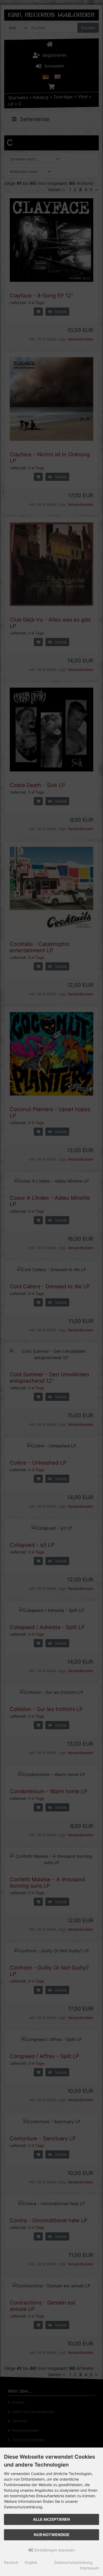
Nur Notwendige (52, 2535)
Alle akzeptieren (51, 2519)
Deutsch (11, 2562)
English (31, 2562)
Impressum (90, 2568)
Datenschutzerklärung (73, 2562)
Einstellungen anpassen (54, 2550)
